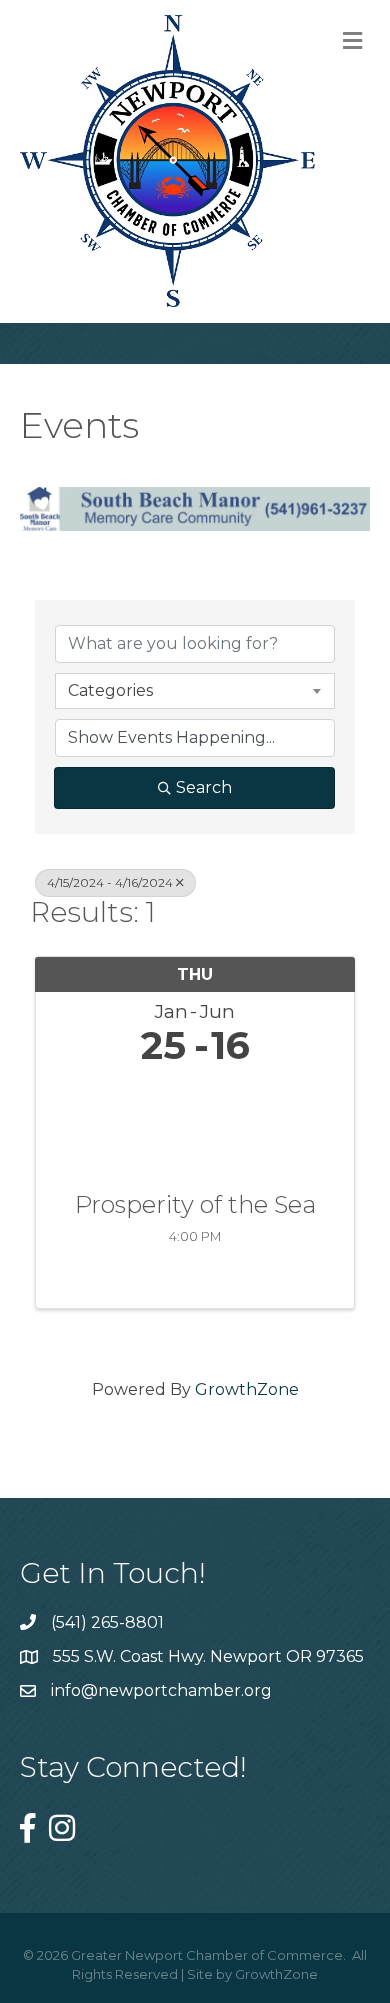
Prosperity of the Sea (195, 1205)
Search (204, 787)
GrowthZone (247, 1389)
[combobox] (195, 691)
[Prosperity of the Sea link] (195, 1124)
